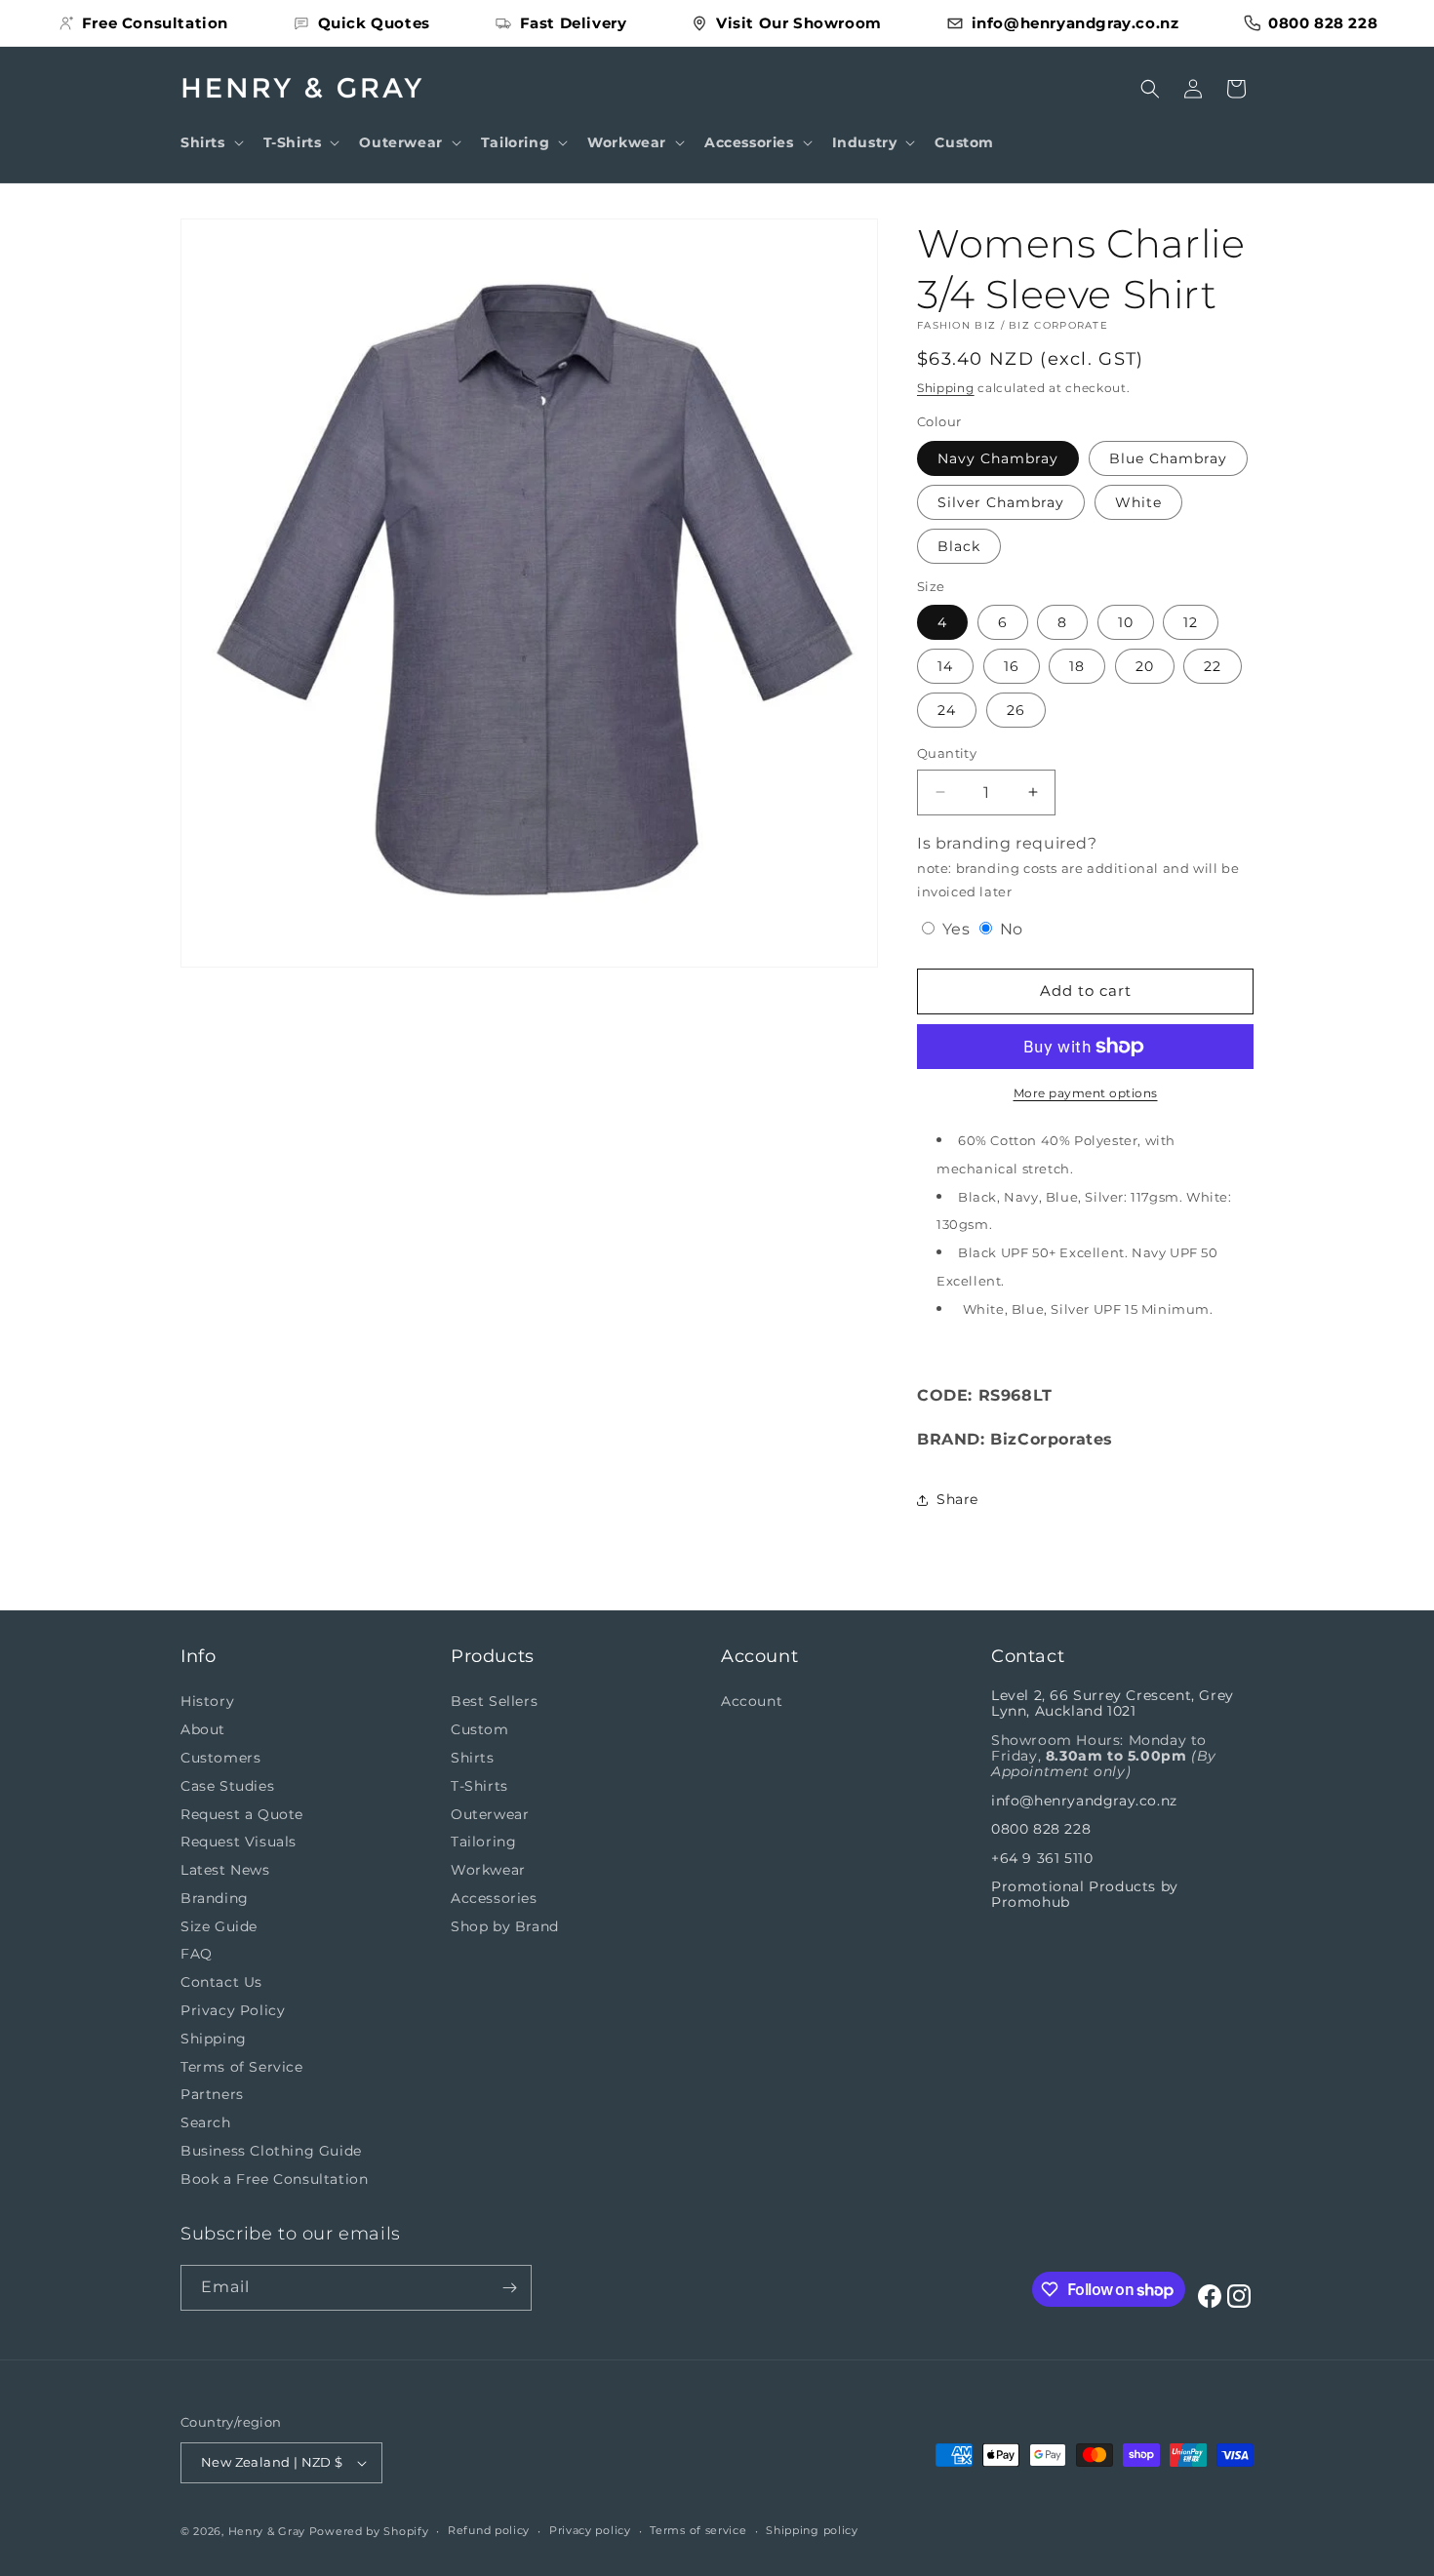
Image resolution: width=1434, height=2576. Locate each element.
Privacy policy (590, 2530)
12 (1191, 622)
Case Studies (227, 1786)
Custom (480, 1729)
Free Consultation (155, 23)
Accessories (494, 1898)
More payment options (1086, 1093)
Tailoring (483, 1842)
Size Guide (219, 1926)
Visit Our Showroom (799, 23)
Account (752, 1701)
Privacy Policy (233, 2010)
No (1009, 929)
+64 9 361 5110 (1042, 1858)
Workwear (488, 1870)
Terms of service (698, 2530)
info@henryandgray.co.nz (1075, 23)
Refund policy (489, 2530)
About (203, 1729)
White (1138, 502)
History (207, 1701)
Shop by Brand (505, 1926)
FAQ (197, 1955)
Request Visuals (239, 1842)
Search (206, 2122)
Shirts (473, 1758)
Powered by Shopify (369, 2531)
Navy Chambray (998, 458)
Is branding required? (1078, 867)
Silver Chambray (1001, 502)
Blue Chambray (1168, 458)
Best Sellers (494, 1701)
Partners (212, 2095)
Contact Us (221, 1982)
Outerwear (490, 1814)
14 (945, 666)
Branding (215, 1898)
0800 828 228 (1323, 23)
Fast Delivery (574, 23)
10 (1126, 622)
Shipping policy (812, 2530)
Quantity (947, 753)
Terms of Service (242, 2067)
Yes (956, 929)
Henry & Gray (267, 2531)
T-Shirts (479, 1786)
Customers (220, 1758)
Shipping (946, 388)
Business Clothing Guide (271, 2151)
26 (1016, 710)
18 (1077, 666)
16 (1012, 666)
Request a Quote (242, 1814)
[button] (210, 142)
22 (1213, 666)
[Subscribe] (509, 2288)
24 (947, 710)
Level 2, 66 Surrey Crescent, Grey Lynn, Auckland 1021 (1113, 1703)
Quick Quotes (374, 23)
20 (1145, 666)
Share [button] (957, 1499)
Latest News (225, 1870)
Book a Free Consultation (274, 2179)
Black (959, 546)
